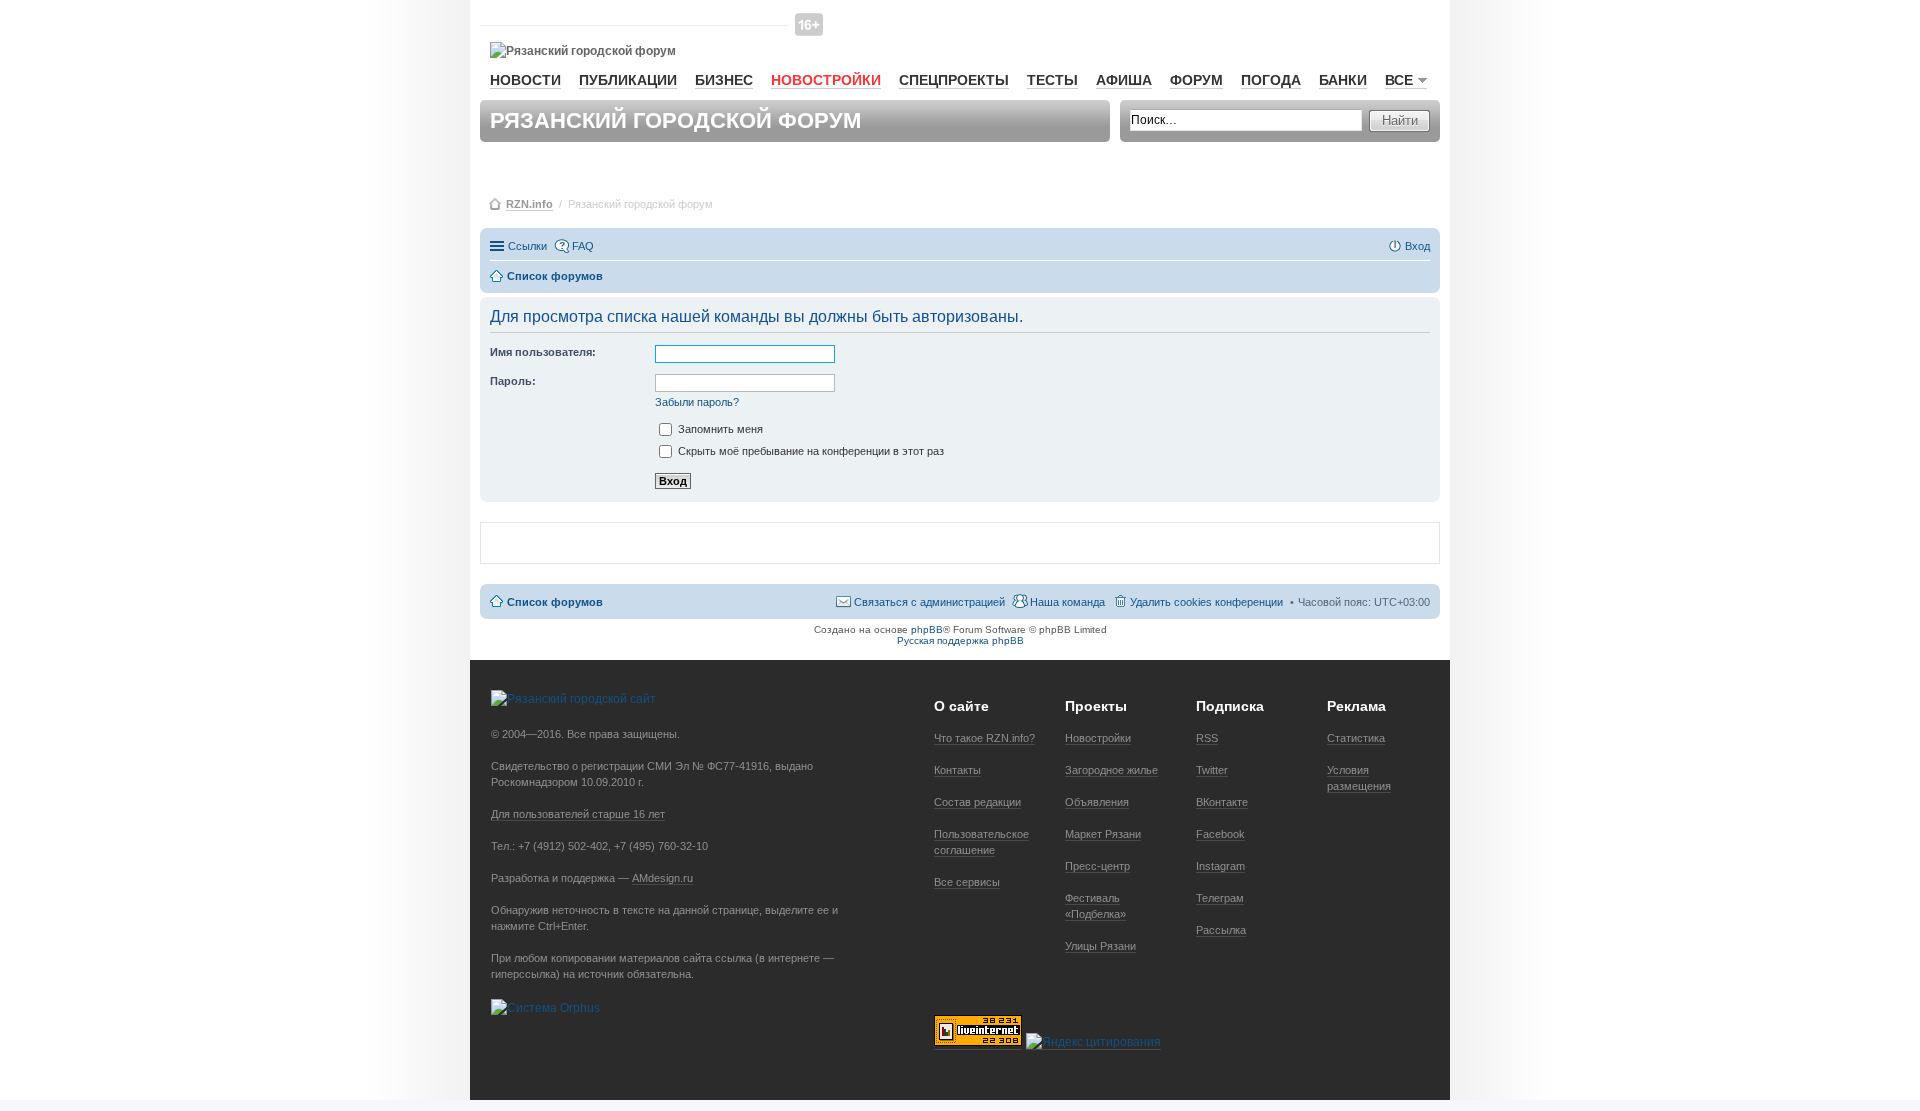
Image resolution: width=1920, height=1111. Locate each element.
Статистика (1356, 738)
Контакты (957, 770)
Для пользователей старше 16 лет (578, 814)
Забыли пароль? (697, 402)
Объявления (1097, 802)
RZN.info (529, 204)
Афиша (1124, 80)
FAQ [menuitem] (583, 246)
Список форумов (555, 602)
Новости (525, 80)
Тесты (1052, 80)
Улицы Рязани (1100, 946)
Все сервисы (967, 882)
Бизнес (724, 80)
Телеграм (1220, 898)
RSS (1207, 738)
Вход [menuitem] (1417, 246)
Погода (1271, 80)
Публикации (628, 80)
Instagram (1220, 866)
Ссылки (527, 246)
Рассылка (1221, 930)
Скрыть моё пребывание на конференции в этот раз (809, 451)
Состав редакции (977, 802)
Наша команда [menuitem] (1067, 602)
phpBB (927, 629)
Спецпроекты (954, 80)
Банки (1343, 80)
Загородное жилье (1111, 770)
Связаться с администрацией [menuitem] (929, 602)
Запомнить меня (719, 429)
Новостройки (826, 80)
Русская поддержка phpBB (960, 640)
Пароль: (513, 381)
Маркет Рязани (1103, 834)
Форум (1196, 80)
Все (1399, 80)
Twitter (1212, 770)
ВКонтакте (1222, 802)
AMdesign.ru (662, 878)
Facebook (1220, 834)
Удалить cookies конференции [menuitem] (1206, 602)
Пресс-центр (1097, 866)
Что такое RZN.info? (984, 738)
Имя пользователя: (543, 352)
